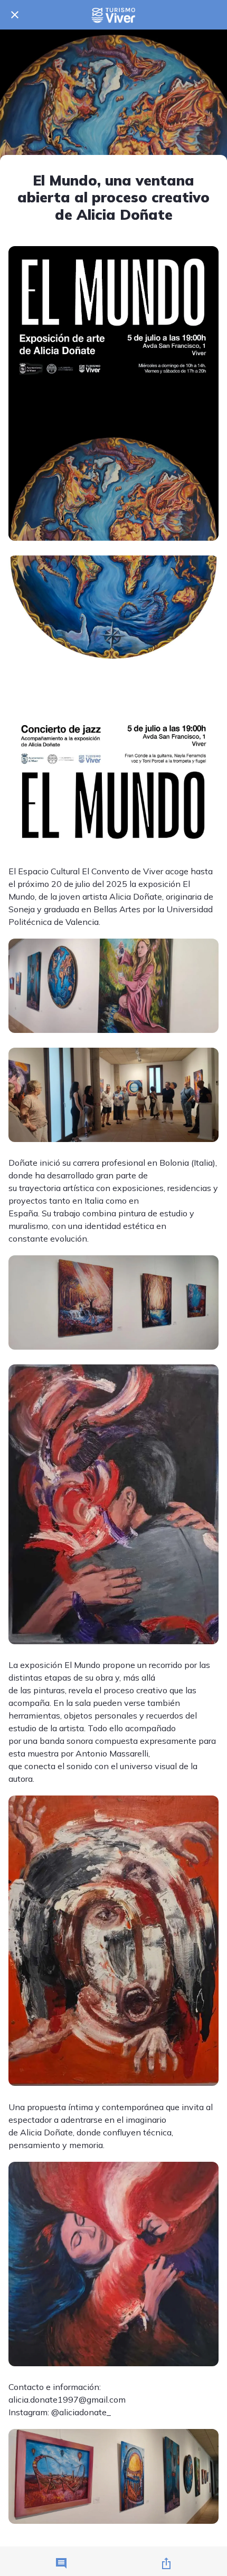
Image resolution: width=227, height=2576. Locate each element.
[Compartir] (166, 2563)
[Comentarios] (61, 2563)
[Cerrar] (15, 15)
